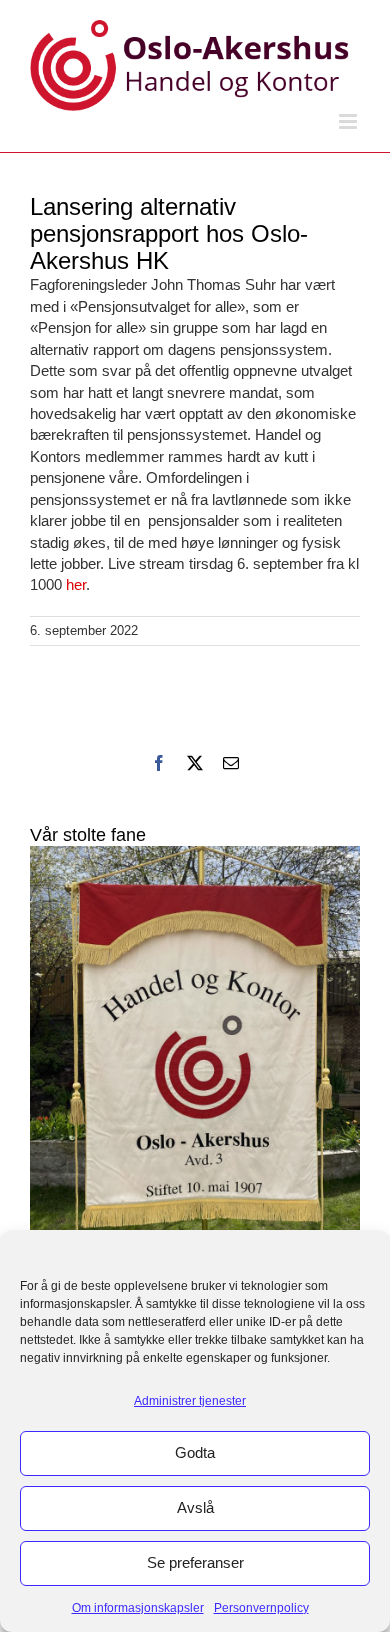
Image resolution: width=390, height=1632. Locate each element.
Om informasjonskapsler (138, 1608)
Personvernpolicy (261, 1608)
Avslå (195, 1507)
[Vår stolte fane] (195, 1066)
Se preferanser (195, 1562)
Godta (195, 1452)
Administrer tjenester (190, 1401)
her (76, 584)
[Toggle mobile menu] (349, 121)
